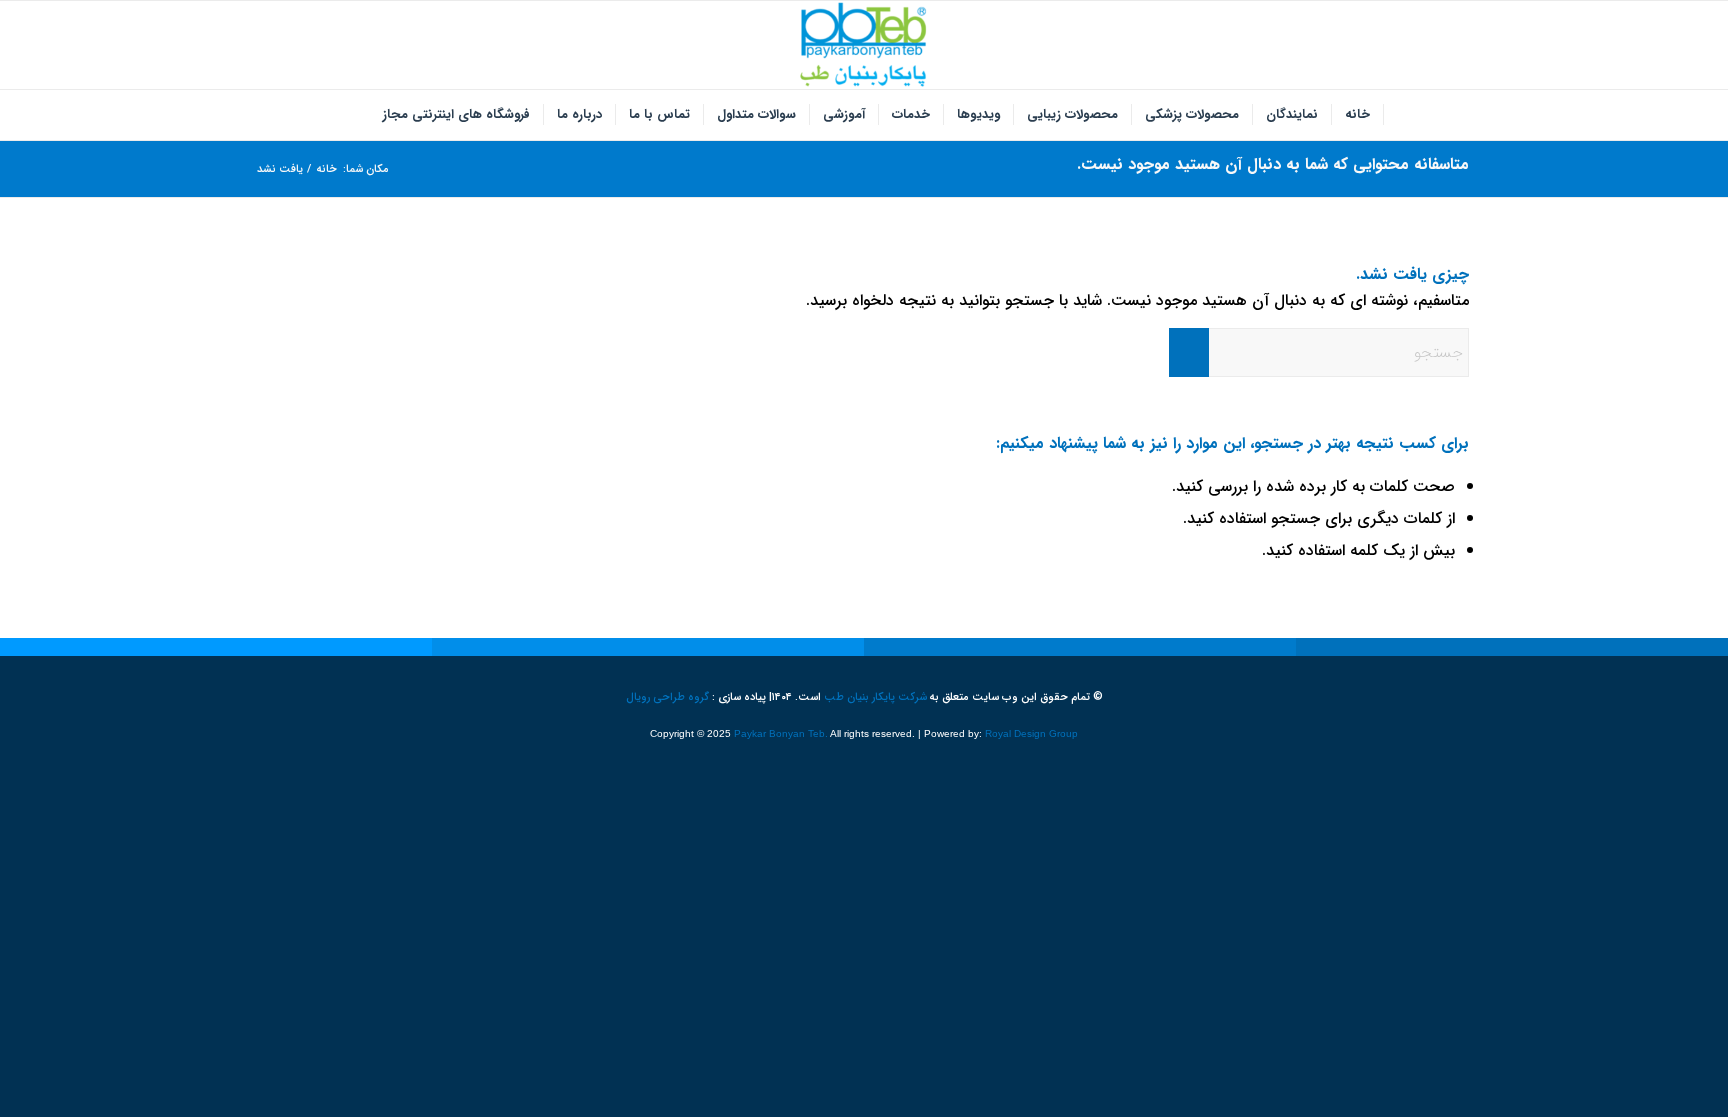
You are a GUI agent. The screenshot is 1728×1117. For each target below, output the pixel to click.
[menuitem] (1358, 115)
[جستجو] (357, 115)
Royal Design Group (1031, 733)
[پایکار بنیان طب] (863, 45)
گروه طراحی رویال (667, 697)
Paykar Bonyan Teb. (781, 733)
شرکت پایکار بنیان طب (875, 697)
